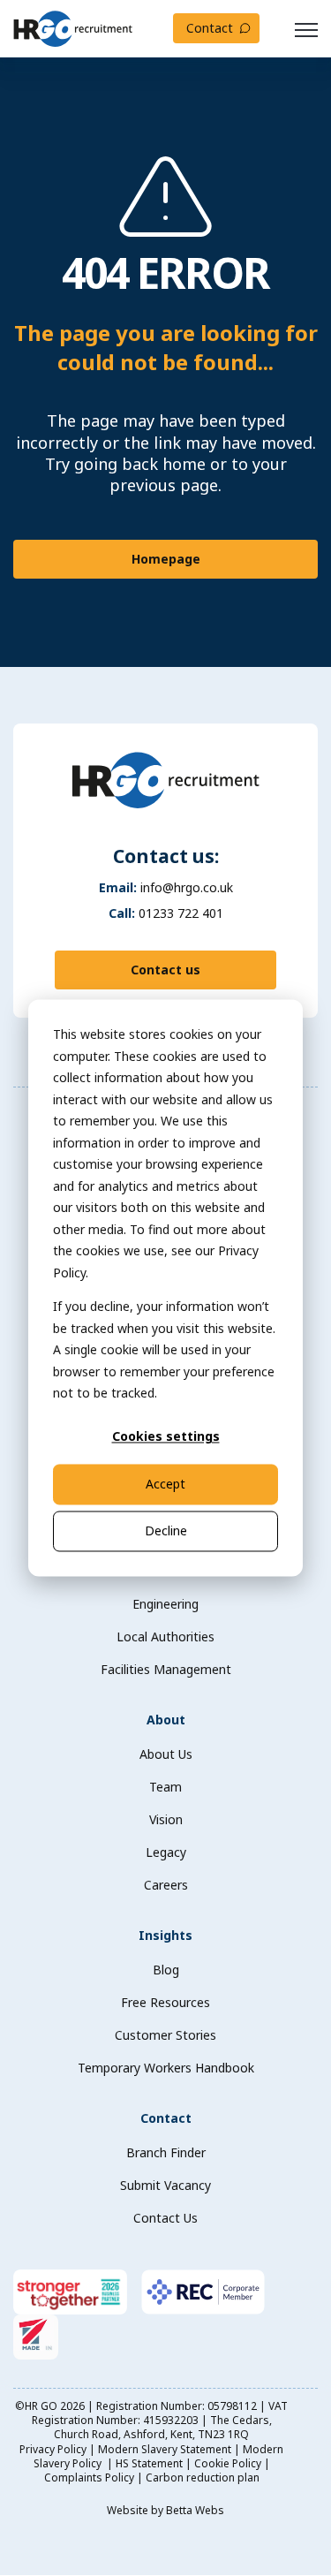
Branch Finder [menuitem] (166, 2152)
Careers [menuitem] (166, 1885)
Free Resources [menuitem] (165, 2002)
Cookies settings (166, 1437)
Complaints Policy (89, 2478)
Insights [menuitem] (165, 1935)
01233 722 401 (181, 913)
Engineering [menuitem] (165, 1604)
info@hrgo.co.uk (187, 887)
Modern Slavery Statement (165, 2449)
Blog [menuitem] (166, 1970)
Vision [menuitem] (166, 1819)
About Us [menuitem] (166, 1754)
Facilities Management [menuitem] (166, 1669)
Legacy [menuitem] (166, 1852)
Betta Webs (195, 2510)
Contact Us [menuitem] (165, 2218)
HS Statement (149, 2463)
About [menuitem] (166, 1720)
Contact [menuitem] (166, 2118)
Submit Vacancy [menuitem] (165, 2185)
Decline (166, 1530)
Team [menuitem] (165, 1787)
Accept (165, 1484)
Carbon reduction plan (203, 2478)
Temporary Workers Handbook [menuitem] (166, 2068)
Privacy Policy (53, 2449)
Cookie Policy (228, 2463)
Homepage (166, 559)
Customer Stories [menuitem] (165, 2035)
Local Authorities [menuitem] (165, 1637)
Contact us (165, 970)
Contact (210, 28)
